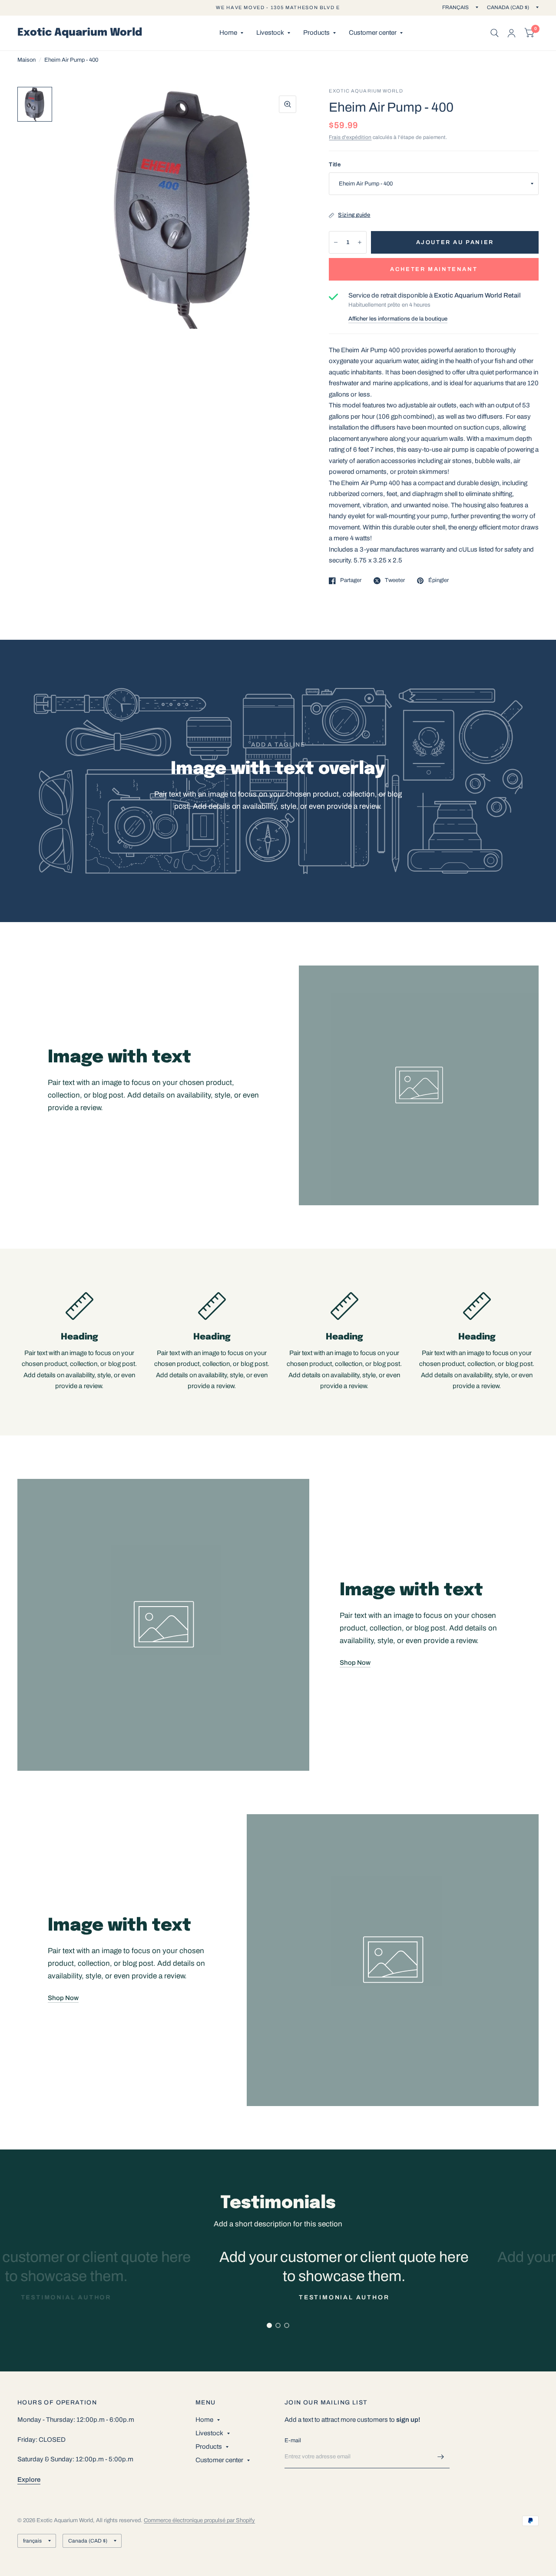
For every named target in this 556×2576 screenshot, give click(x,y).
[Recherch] (495, 33)
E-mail (293, 2440)
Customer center (373, 33)
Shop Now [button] (355, 1663)
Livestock (270, 33)
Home (228, 33)
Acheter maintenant (434, 269)
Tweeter (395, 580)
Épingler (438, 580)
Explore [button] (29, 2480)
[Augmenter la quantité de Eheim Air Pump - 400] (360, 242)
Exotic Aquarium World (80, 33)
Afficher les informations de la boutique (398, 319)
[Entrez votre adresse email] (441, 2457)
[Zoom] (288, 104)
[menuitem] (231, 33)
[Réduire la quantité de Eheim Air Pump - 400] (336, 242)
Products (316, 33)
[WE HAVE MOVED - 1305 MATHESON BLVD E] (278, 8)
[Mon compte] (511, 33)
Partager (351, 580)
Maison (26, 60)
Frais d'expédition (350, 137)
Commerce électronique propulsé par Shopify (199, 2520)
